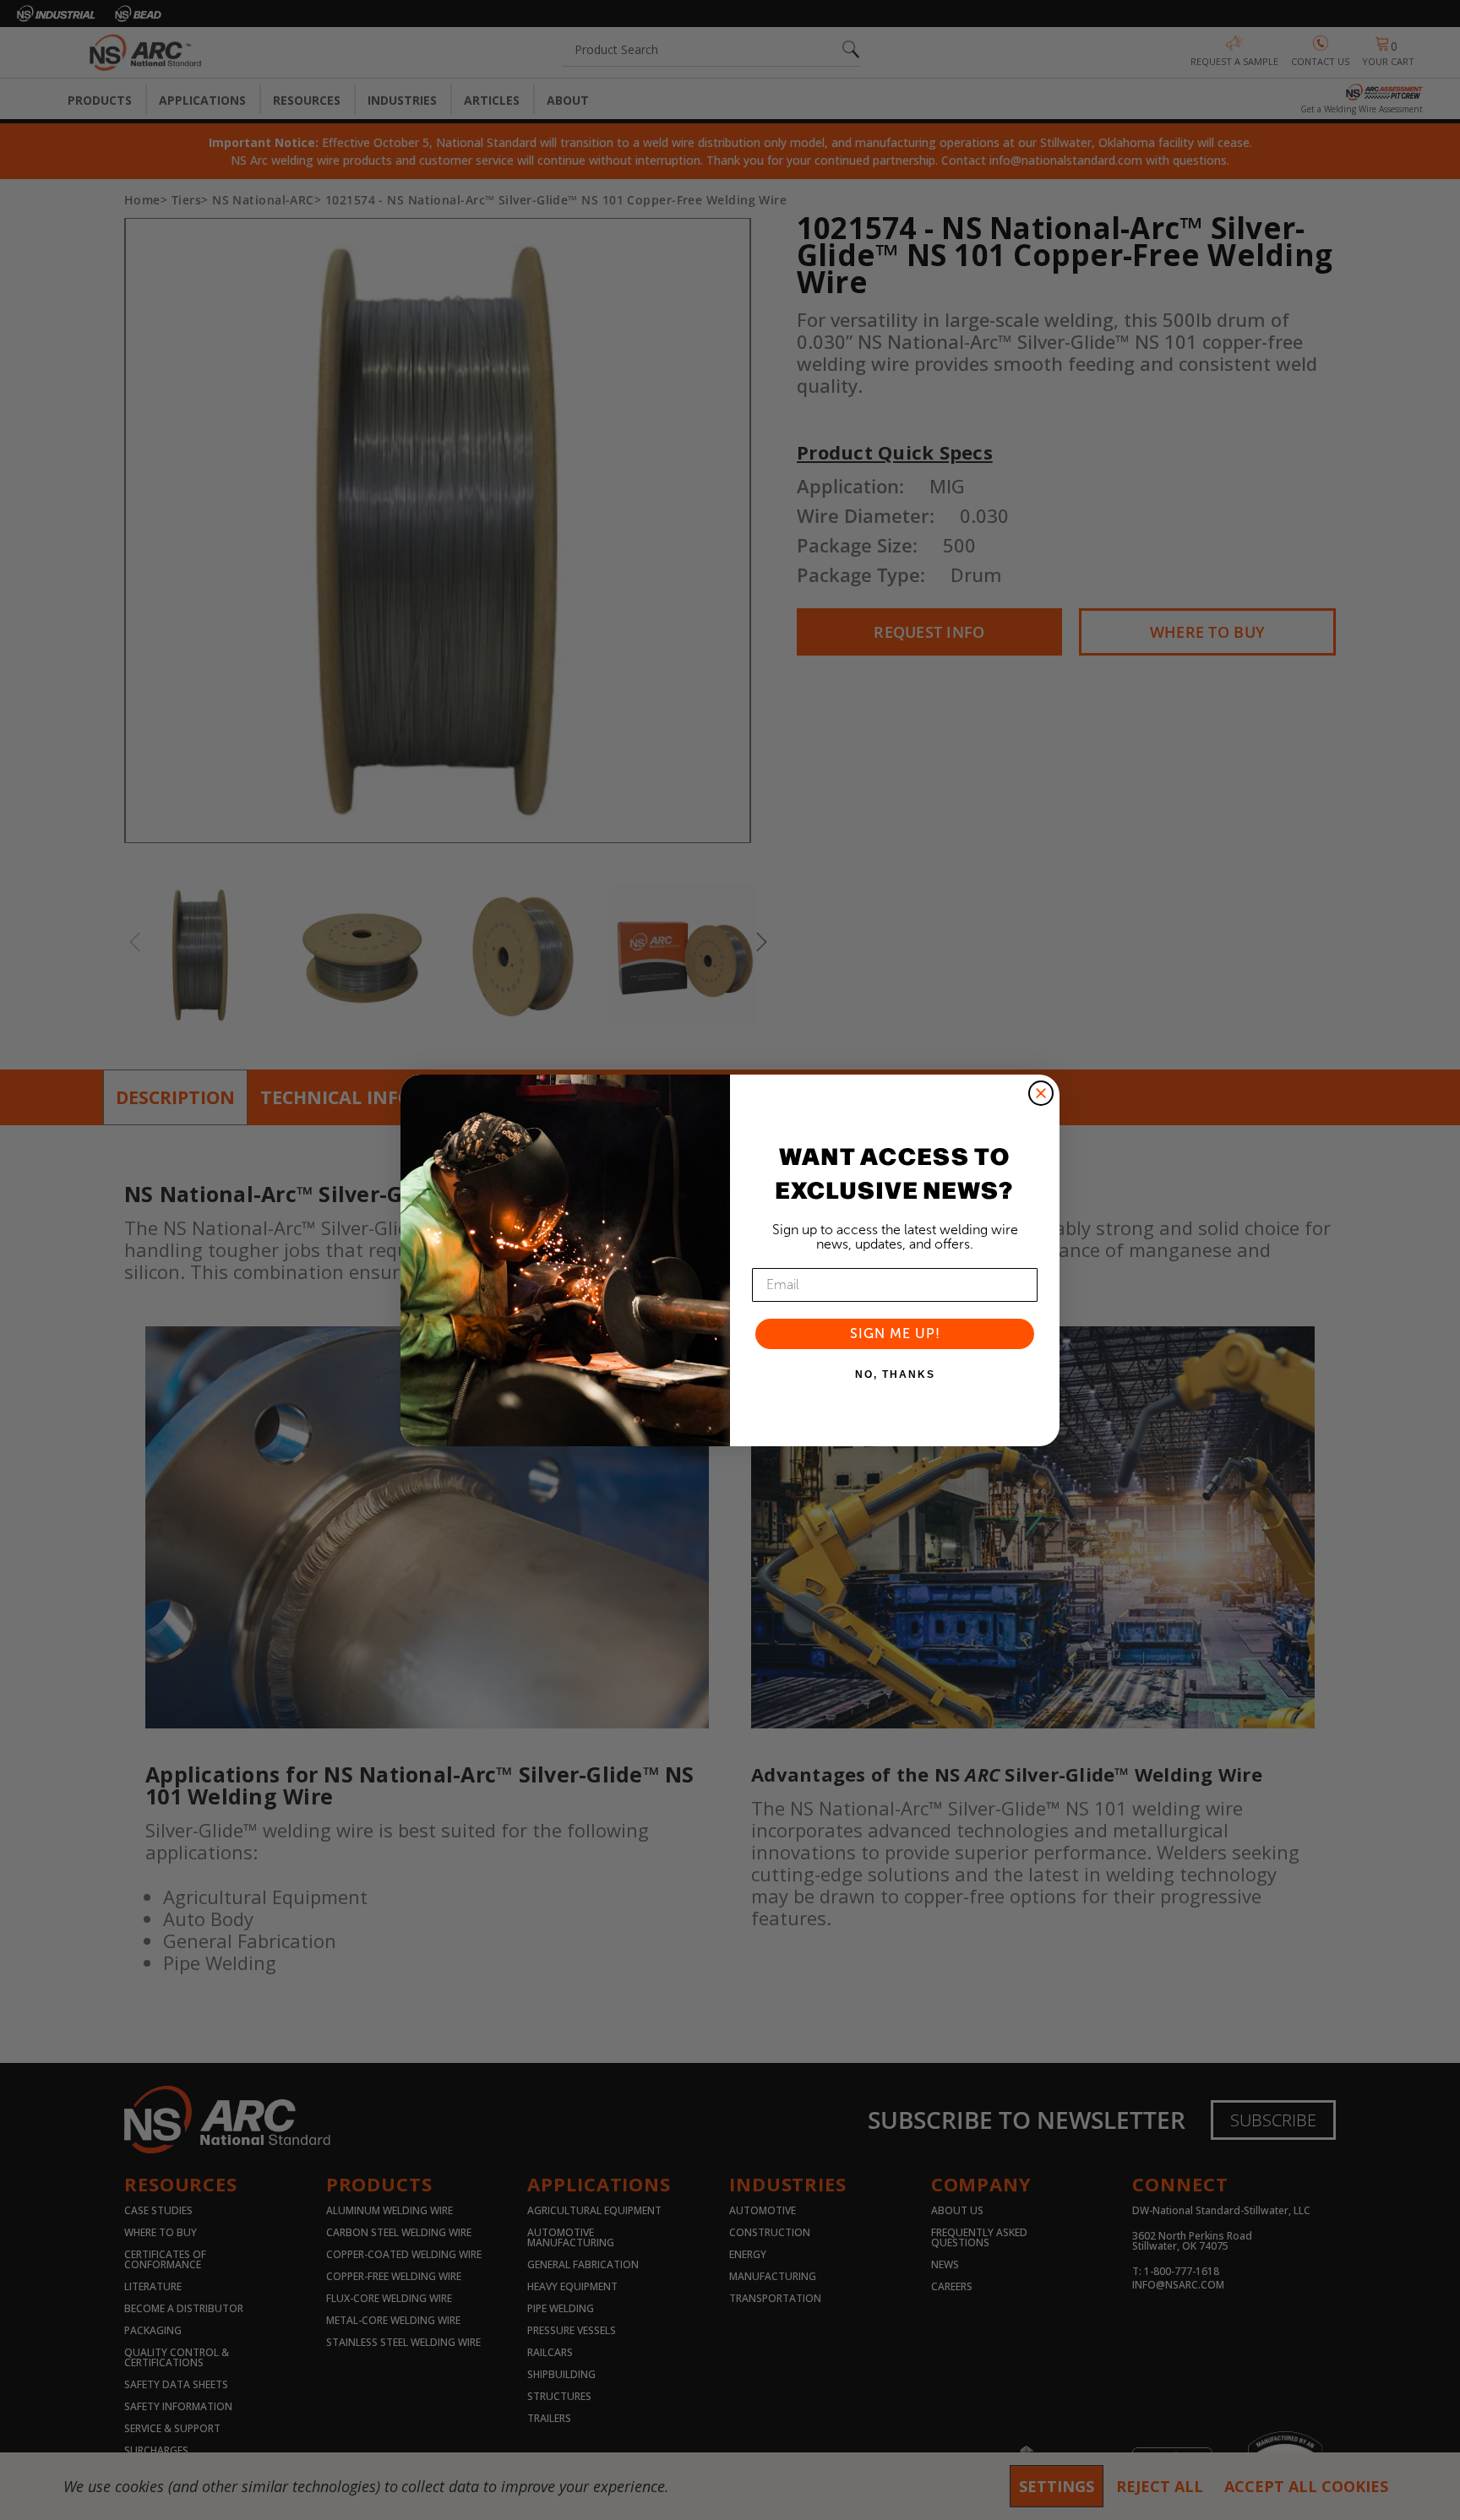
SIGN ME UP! (895, 1333)
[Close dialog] (1041, 1093)
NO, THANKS (895, 1374)
